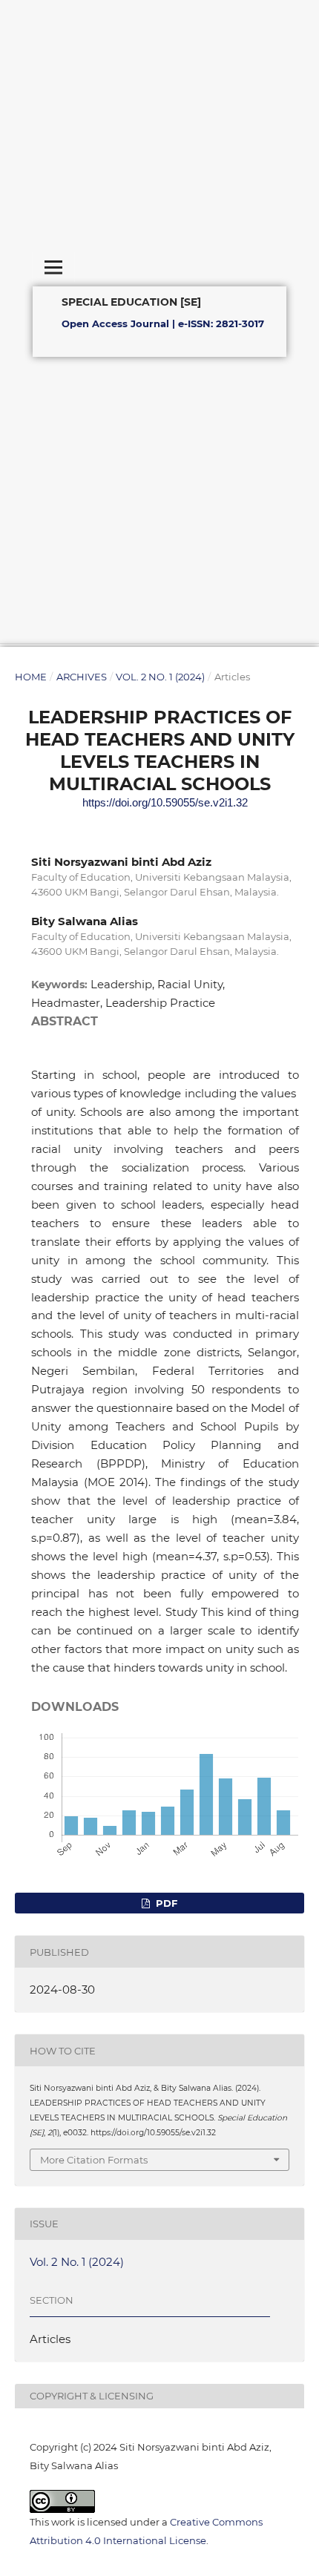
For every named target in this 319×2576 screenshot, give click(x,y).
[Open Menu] (53, 267)
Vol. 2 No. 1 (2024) (160, 677)
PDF (165, 1903)
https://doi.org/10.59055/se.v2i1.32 (165, 802)
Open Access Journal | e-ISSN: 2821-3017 (163, 323)
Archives (82, 677)
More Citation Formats (94, 2160)
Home (31, 677)
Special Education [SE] (131, 301)
